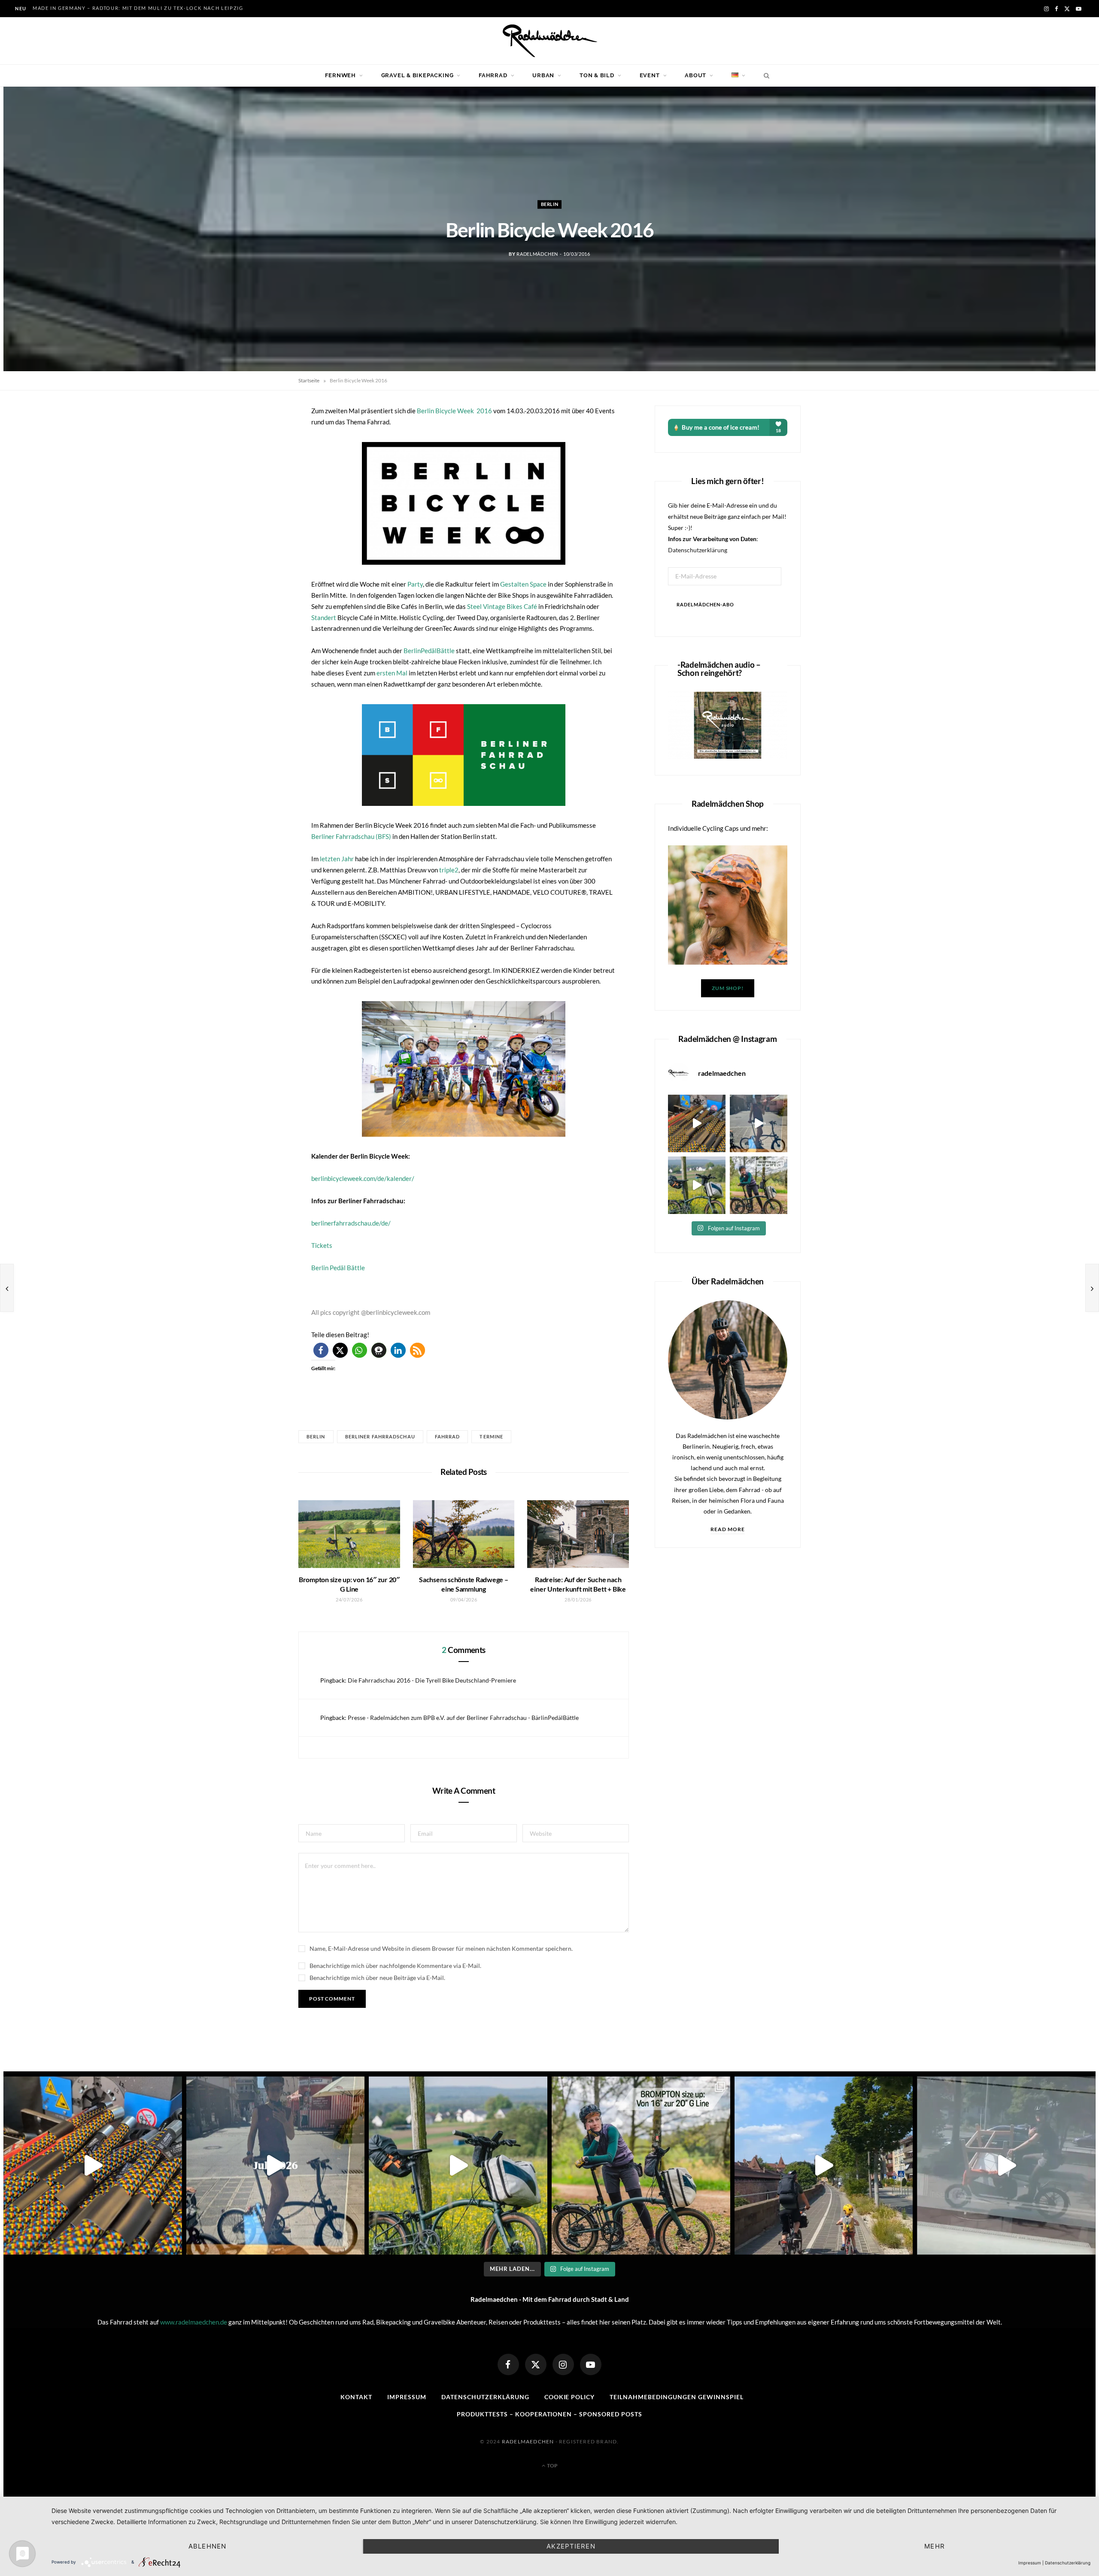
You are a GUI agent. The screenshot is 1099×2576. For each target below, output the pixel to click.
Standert (324, 618)
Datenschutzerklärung (698, 550)
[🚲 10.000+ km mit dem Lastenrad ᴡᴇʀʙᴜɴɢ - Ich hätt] (1006, 2166)
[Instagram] (563, 2364)
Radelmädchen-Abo (705, 604)
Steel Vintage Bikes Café (503, 606)
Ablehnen (207, 2546)
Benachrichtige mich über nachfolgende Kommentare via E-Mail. (395, 1966)
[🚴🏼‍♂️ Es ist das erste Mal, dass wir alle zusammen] (824, 2166)
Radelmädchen (537, 254)
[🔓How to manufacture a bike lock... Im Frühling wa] (697, 1123)
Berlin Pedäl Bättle (338, 1268)
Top (552, 2466)
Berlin (550, 204)
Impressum (407, 2397)
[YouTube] (591, 2364)
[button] (464, 503)
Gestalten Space (523, 584)
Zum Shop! (728, 988)
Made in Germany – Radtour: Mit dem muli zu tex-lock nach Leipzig (138, 8)
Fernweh (340, 75)
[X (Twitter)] (536, 2364)
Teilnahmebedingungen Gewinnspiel (676, 2397)
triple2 (449, 870)
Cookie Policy (570, 2397)
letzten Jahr (337, 859)
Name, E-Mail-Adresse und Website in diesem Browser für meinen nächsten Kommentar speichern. (441, 1948)
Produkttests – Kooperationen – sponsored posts (549, 2414)
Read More (728, 1529)
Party (415, 584)
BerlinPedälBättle (430, 651)
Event (650, 75)
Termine (491, 1436)
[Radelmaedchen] (549, 41)
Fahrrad (493, 75)
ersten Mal (391, 673)
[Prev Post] (7, 1288)
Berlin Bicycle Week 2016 (455, 411)
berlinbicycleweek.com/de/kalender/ (363, 1178)
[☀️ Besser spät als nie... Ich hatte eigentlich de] (759, 1123)
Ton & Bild (597, 75)
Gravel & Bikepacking (417, 75)
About (695, 75)
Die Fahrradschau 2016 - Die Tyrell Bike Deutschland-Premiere (432, 1680)
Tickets (322, 1245)
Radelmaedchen (528, 2441)
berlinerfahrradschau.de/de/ (351, 1223)
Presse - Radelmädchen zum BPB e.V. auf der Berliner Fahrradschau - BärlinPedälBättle (463, 1718)
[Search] (764, 76)
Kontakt (356, 2397)
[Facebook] (508, 2364)
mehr (935, 2546)
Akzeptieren (571, 2546)
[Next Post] (1092, 1288)
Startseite (309, 380)
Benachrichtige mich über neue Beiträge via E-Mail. (377, 1978)
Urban (543, 75)
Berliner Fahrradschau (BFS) (351, 836)
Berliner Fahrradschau (380, 1436)
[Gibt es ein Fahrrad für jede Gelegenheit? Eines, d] (759, 1185)
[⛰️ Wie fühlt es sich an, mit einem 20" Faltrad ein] (697, 1185)
